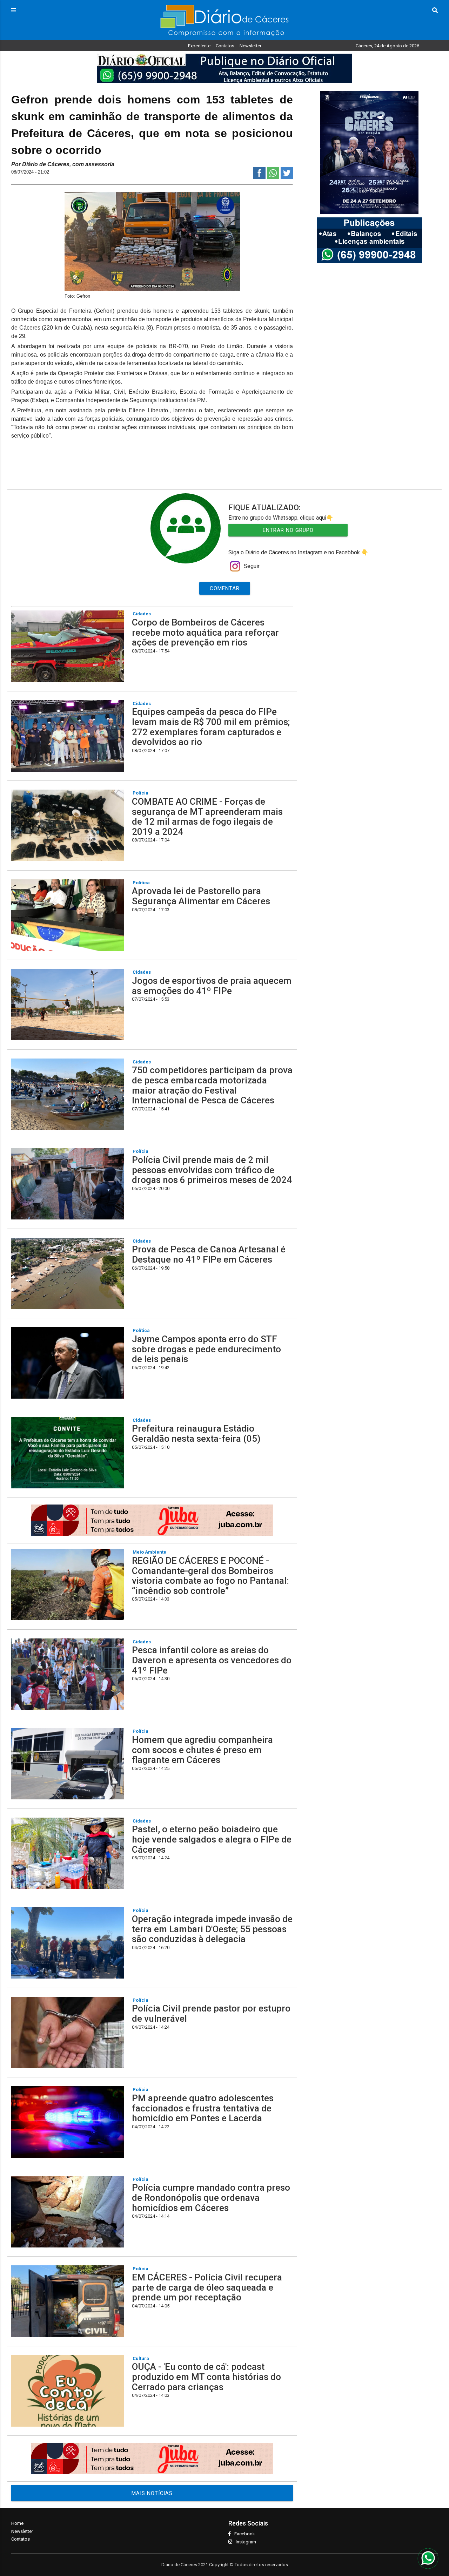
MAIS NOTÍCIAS (152, 2493)
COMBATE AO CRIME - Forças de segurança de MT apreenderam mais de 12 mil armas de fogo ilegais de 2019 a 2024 (207, 817)
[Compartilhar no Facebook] (259, 177)
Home (17, 2523)
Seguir (252, 566)
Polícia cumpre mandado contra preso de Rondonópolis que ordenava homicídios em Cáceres (211, 2198)
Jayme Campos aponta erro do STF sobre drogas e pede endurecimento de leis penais (206, 1349)
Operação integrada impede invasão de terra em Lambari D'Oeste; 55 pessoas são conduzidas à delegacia (212, 1929)
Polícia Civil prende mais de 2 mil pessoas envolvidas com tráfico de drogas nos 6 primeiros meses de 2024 (212, 1170)
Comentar (225, 588)
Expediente (199, 46)
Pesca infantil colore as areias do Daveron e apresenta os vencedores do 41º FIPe (212, 1660)
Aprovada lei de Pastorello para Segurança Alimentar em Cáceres (201, 896)
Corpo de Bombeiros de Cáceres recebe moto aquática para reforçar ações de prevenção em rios (205, 632)
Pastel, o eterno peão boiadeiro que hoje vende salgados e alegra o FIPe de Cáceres (212, 1839)
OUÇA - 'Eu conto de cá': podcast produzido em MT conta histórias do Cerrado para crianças (206, 2377)
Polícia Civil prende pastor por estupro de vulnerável (211, 2013)
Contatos (225, 46)
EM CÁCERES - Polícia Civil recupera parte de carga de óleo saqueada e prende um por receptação (207, 2287)
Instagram (246, 2542)
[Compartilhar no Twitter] (287, 177)
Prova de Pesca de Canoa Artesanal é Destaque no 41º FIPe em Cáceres (209, 1254)
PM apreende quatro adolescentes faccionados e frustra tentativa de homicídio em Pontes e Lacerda (203, 2108)
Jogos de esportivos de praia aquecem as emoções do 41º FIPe (212, 986)
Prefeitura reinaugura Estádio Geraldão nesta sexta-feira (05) (196, 1434)
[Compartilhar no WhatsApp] (273, 177)
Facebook (245, 2534)
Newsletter (250, 46)
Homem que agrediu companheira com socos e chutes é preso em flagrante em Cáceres (202, 1750)
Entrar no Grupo (288, 530)
